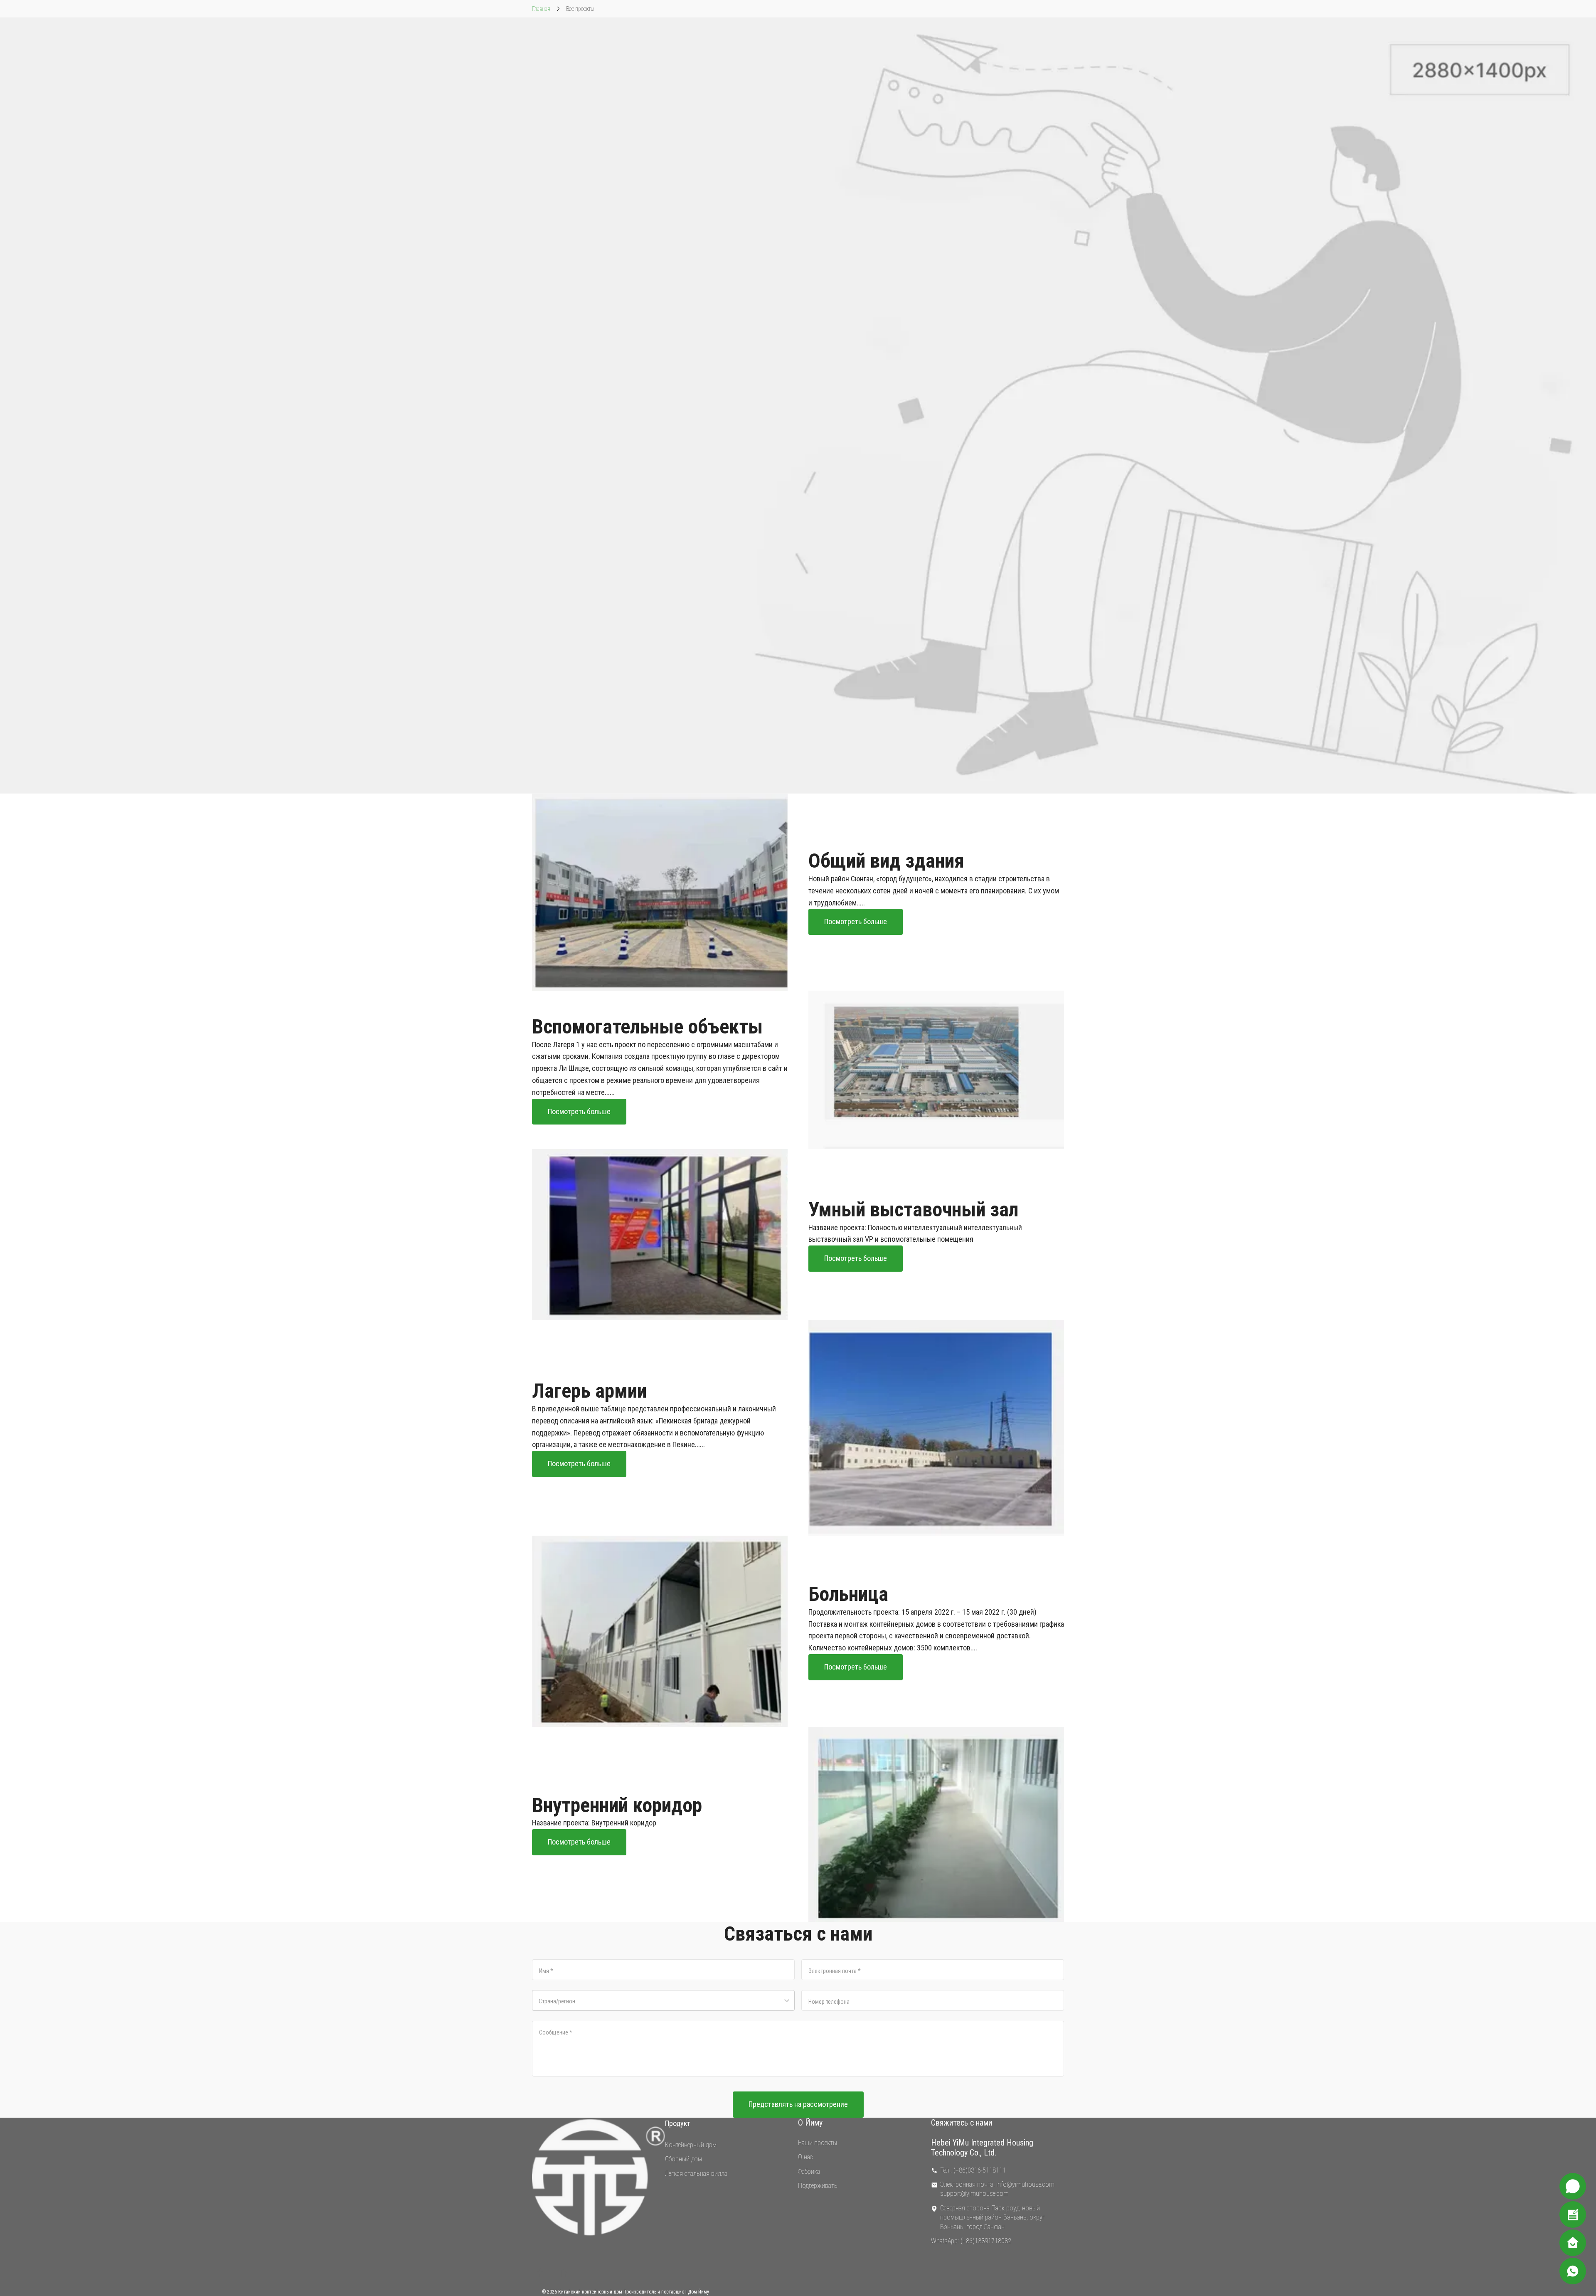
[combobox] (540, 2006)
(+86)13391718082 (986, 2241)
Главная (541, 9)
